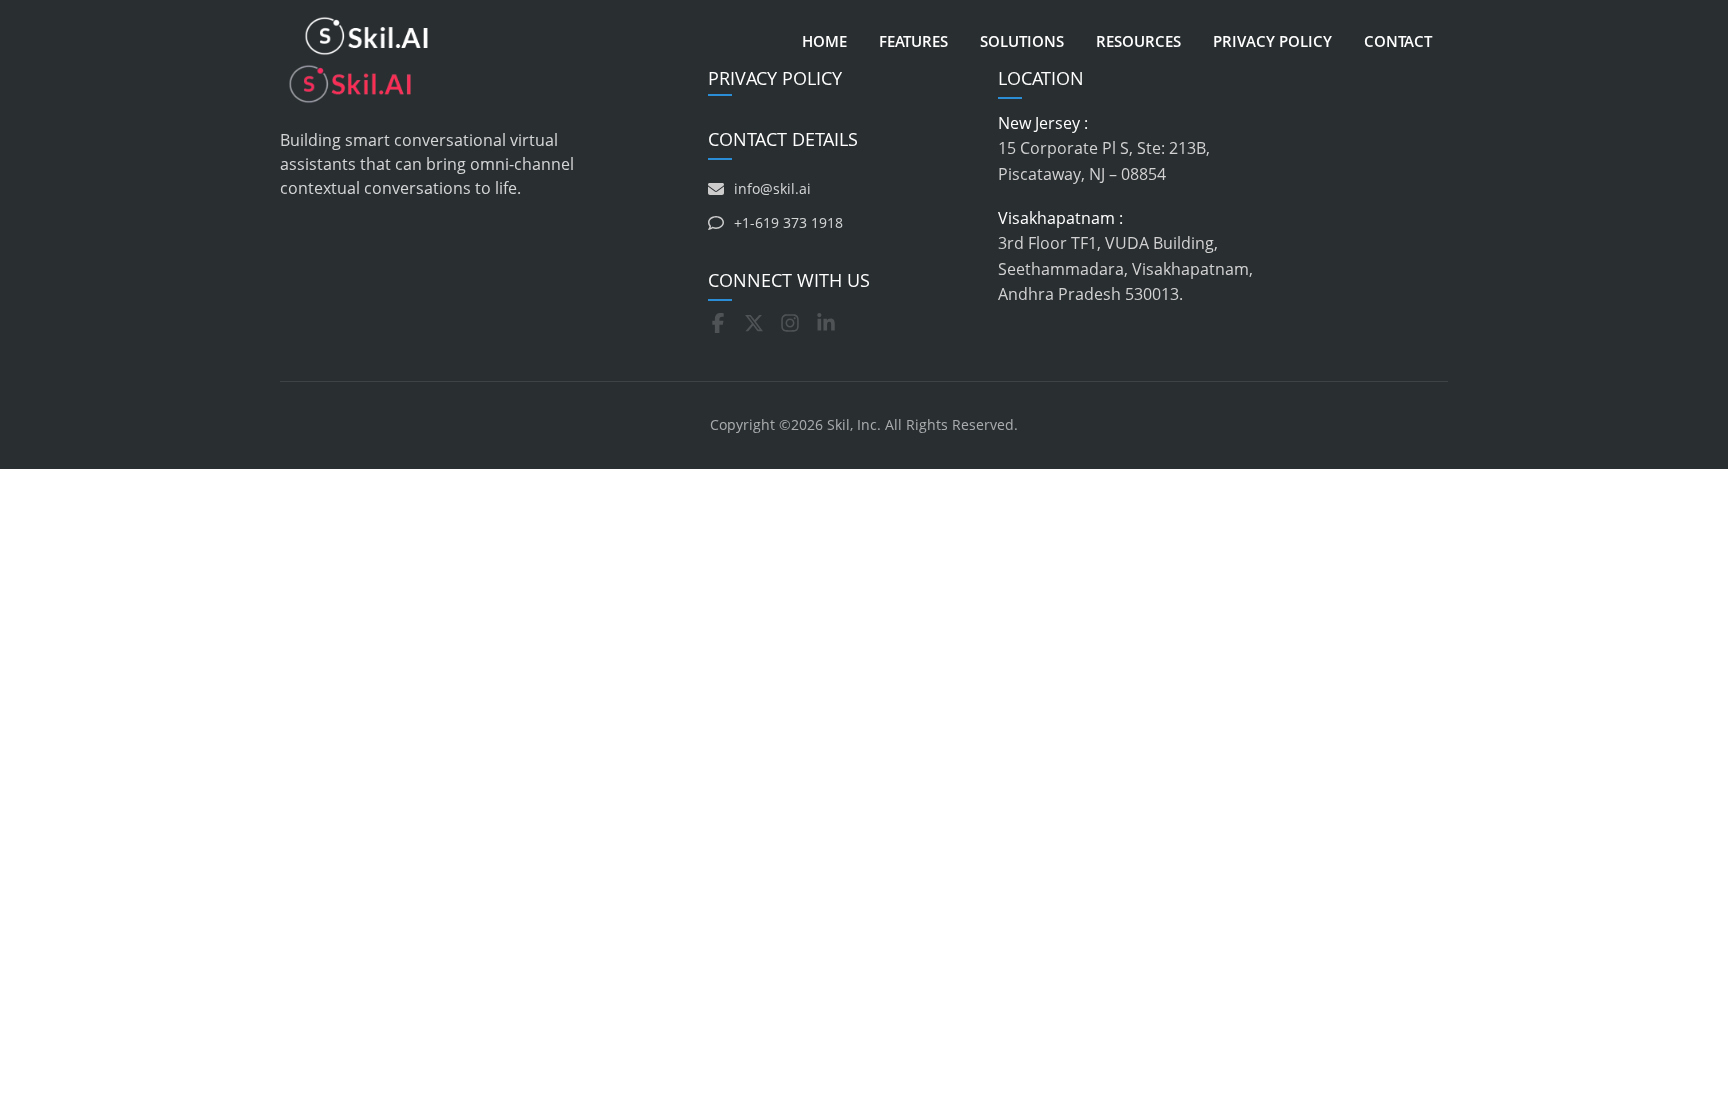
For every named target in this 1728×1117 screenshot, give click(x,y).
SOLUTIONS (1022, 41)
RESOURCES (1138, 41)
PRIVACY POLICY (1272, 41)
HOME (824, 41)
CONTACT (1398, 41)
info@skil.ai (772, 188)
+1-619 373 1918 (788, 222)
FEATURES (913, 41)
